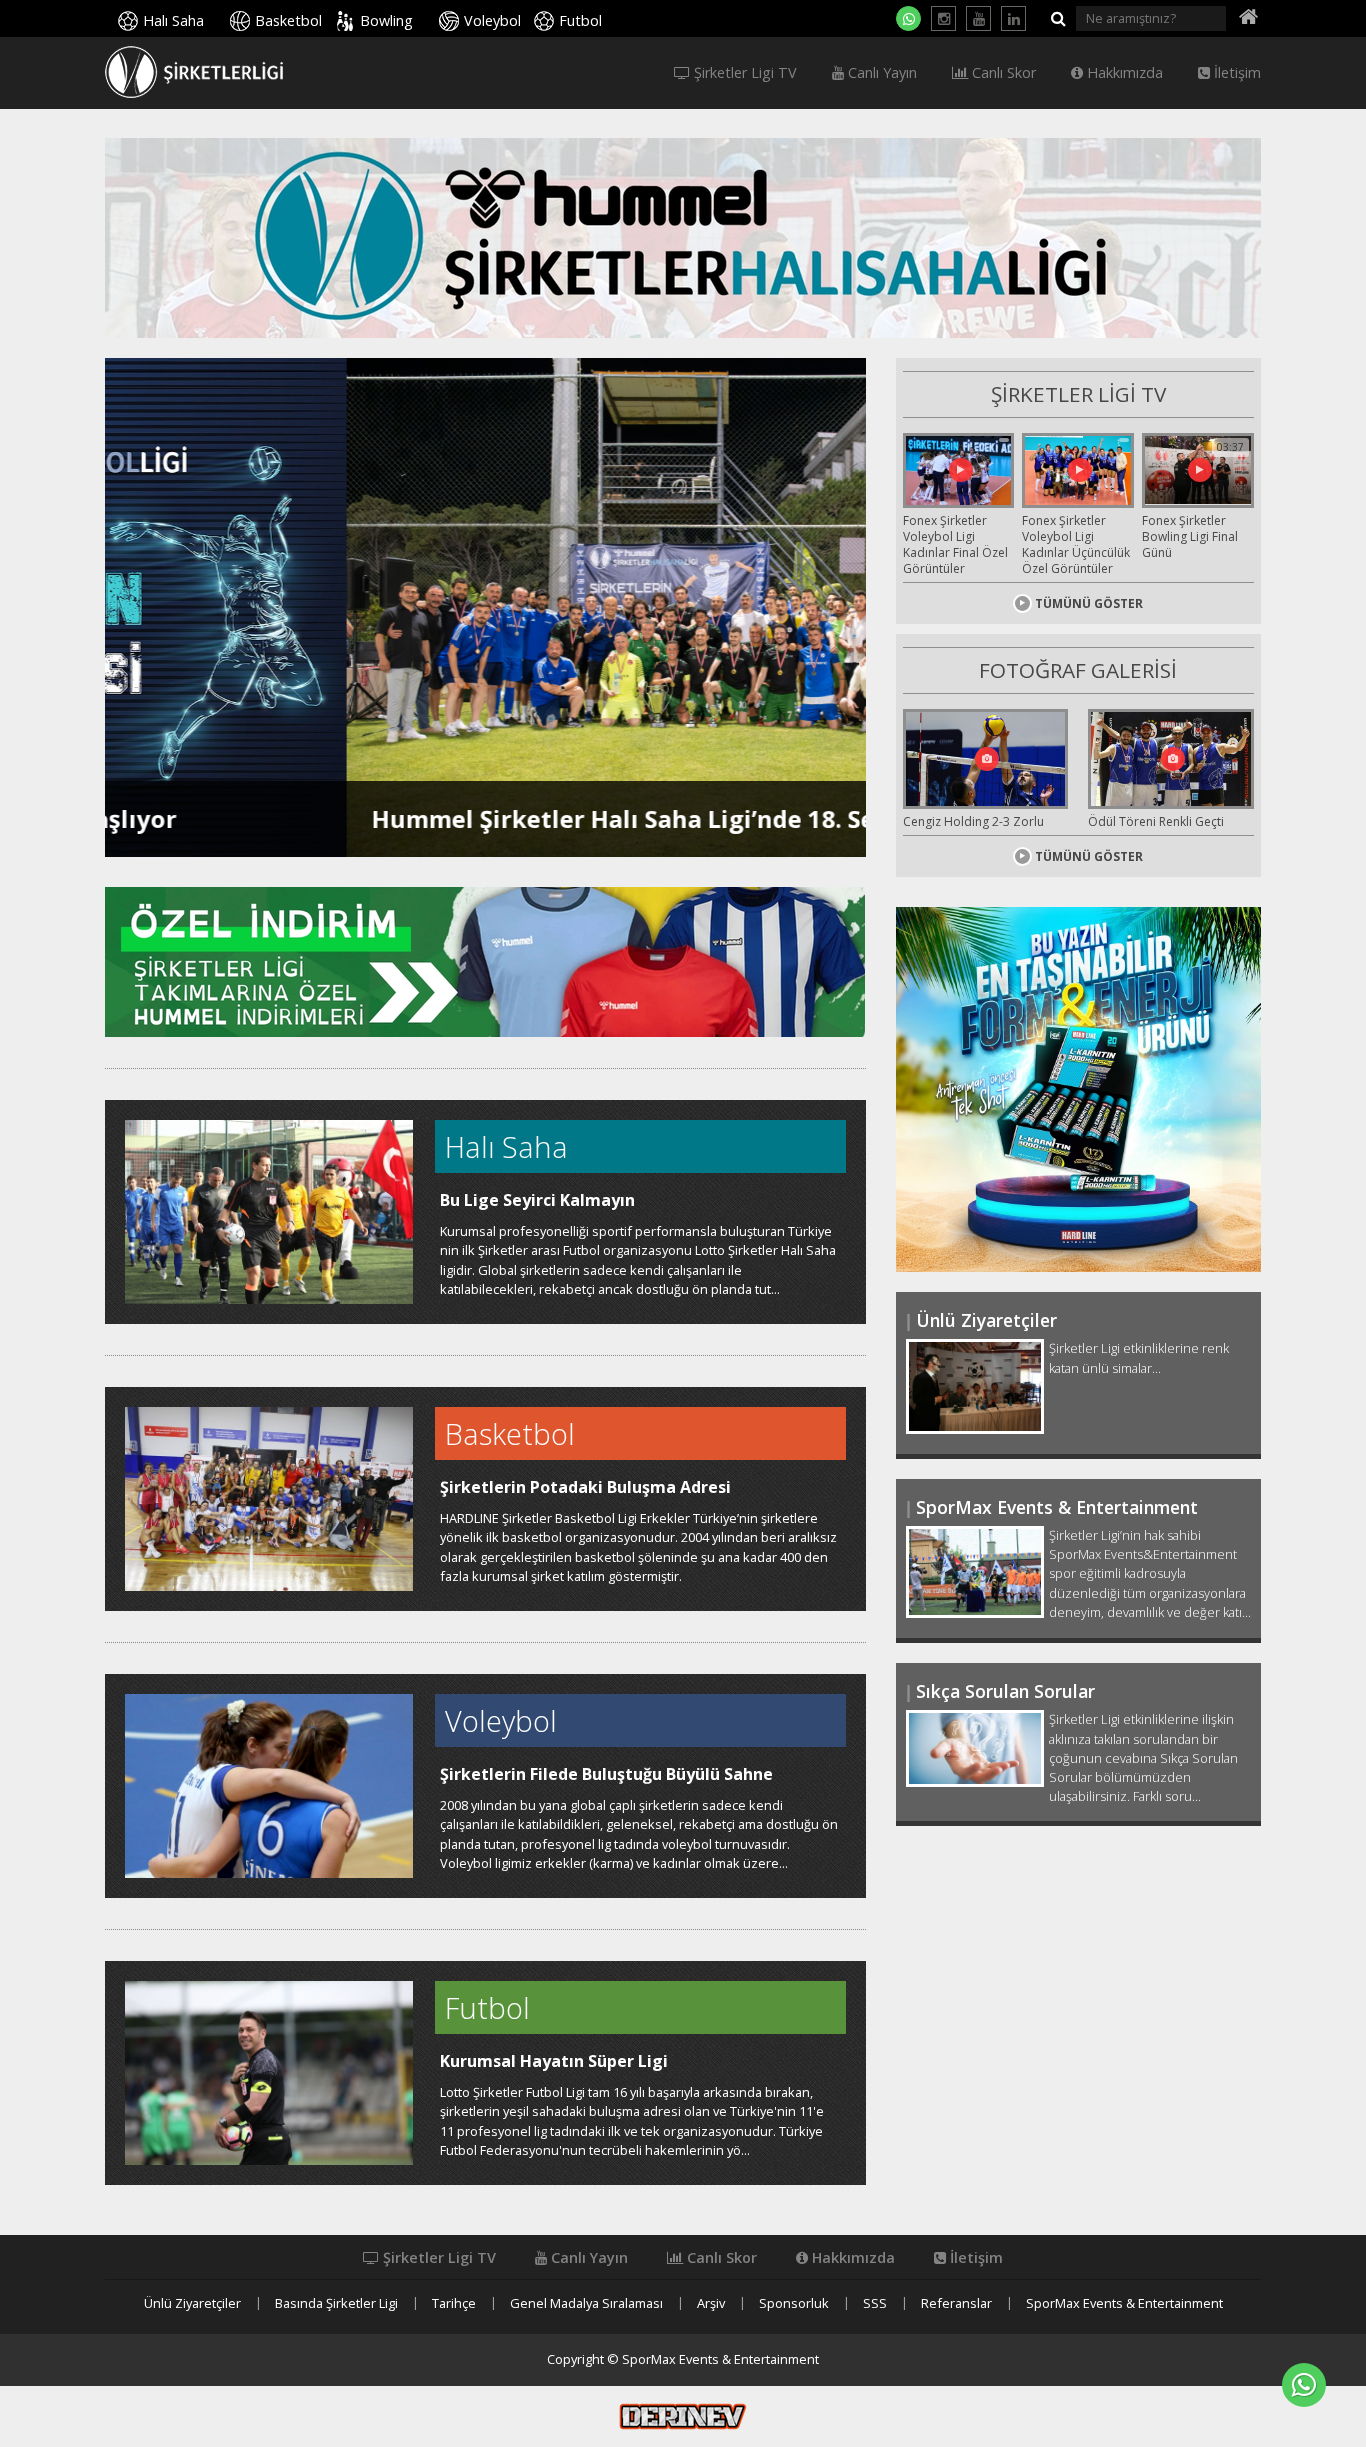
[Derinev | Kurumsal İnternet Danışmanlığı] (683, 2415)
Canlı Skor (1002, 73)
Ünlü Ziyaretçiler (192, 2303)
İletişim (1235, 73)
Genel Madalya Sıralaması (586, 2303)
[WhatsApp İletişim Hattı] (908, 18)
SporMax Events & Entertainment (1124, 2303)
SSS (875, 2303)
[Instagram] (943, 18)
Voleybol (492, 20)
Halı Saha (173, 20)
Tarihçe (454, 2303)
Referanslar (956, 2303)
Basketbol (288, 20)
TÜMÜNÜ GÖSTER (1089, 603)
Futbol (580, 20)
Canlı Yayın (880, 73)
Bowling (386, 20)
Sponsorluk (794, 2303)
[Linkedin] (1013, 18)
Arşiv (711, 2303)
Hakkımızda (1123, 73)
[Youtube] (978, 18)
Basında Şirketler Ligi (336, 2303)
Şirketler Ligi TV (743, 73)
